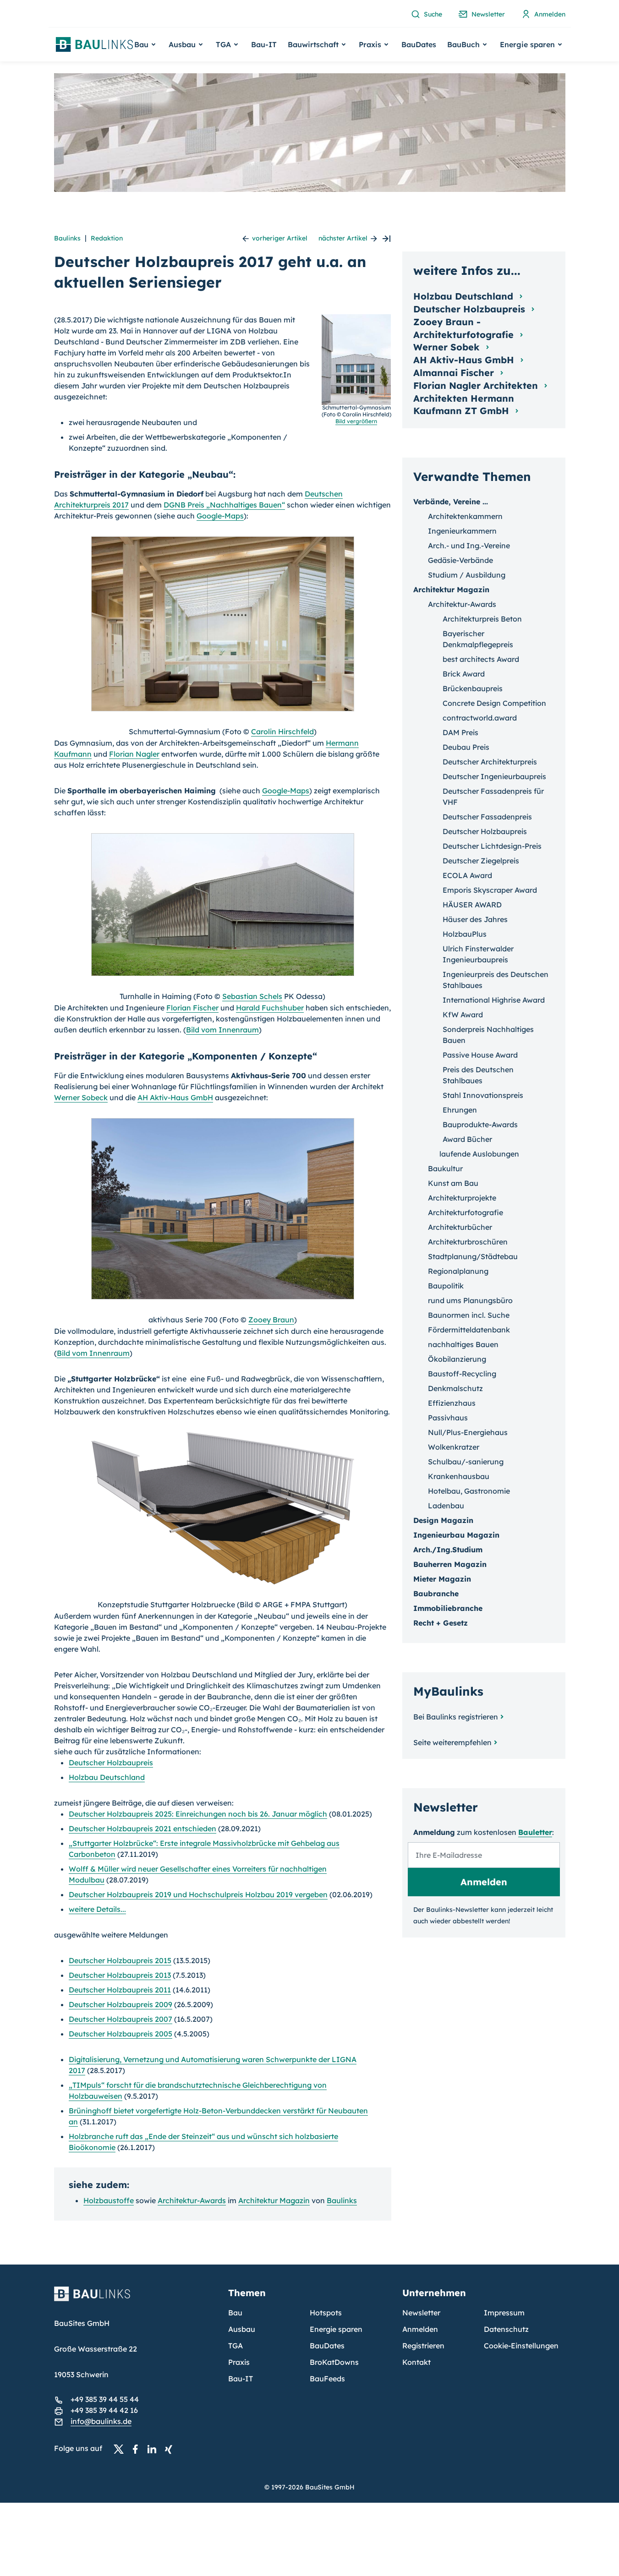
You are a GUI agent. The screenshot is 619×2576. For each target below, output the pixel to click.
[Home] (136, 2299)
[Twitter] (121, 2449)
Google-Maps (220, 516)
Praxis (239, 2362)
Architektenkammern (465, 516)
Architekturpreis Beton (482, 619)
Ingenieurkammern (462, 531)
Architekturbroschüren (468, 1242)
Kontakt (416, 2362)
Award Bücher (467, 1139)
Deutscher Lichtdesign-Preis (492, 846)
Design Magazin (443, 1520)
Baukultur (445, 1168)
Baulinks (67, 238)
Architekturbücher (460, 1227)
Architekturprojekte (462, 1198)
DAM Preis (460, 732)
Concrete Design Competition (494, 703)
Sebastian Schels (252, 996)
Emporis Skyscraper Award (490, 890)
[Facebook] (138, 2449)
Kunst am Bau (453, 1183)
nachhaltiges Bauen (463, 1344)
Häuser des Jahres (475, 919)
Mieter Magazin (442, 1579)
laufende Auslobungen (479, 1154)
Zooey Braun (271, 1320)
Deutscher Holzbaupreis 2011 (120, 1990)
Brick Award (464, 674)
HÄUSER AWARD (472, 905)
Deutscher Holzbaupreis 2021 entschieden (142, 1828)
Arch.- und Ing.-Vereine (469, 546)
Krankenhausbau (459, 1476)
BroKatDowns (334, 2362)
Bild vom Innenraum (222, 1030)
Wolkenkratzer (454, 1447)
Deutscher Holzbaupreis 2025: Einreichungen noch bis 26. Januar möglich (198, 1814)
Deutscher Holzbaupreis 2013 (120, 1975)
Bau (235, 2313)
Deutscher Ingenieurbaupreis (494, 776)
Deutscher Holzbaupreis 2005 (121, 2034)
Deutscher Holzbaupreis (111, 1763)
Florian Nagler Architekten (477, 385)
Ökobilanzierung (457, 1359)
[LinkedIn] (154, 2449)
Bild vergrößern (356, 421)
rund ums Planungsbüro (470, 1300)
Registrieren (423, 2346)
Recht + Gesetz (441, 1623)
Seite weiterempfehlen (452, 1742)
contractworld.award (480, 718)
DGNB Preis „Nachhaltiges (224, 505)
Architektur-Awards (192, 2200)
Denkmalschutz (455, 1388)
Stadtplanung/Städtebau (473, 1256)
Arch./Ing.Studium (448, 1550)
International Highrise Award (494, 1000)
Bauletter (535, 1832)
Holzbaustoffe (109, 2200)
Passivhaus (448, 1418)
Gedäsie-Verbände (460, 560)
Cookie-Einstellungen (521, 2346)
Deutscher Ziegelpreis (481, 861)
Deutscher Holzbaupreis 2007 (121, 2019)
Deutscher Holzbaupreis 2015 (120, 1960)
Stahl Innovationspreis (483, 1095)
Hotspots (326, 2313)
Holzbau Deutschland (107, 1777)
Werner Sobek (448, 347)
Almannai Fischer (455, 373)
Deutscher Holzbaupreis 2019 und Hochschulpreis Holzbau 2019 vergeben (198, 1894)
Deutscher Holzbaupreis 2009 (121, 2004)
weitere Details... (97, 1909)
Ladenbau (446, 1506)
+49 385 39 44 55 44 (105, 2399)
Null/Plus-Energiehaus (468, 1432)
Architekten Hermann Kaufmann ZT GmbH (464, 405)
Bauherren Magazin (450, 1564)
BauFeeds (327, 2379)
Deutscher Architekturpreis (490, 762)
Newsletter (421, 2313)
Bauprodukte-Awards (480, 1124)
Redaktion (107, 238)
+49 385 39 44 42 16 (104, 2410)
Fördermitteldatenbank (469, 1330)
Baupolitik (446, 1286)
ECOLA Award (467, 875)
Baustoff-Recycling (462, 1374)
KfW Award (463, 1015)
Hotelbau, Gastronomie (469, 1491)
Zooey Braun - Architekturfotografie (465, 328)
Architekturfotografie (466, 1212)
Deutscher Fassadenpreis (487, 817)
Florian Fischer (192, 1008)
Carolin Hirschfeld (282, 731)
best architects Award (481, 659)
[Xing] (171, 2449)
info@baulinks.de (101, 2421)
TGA (236, 2346)
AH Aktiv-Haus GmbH (175, 1097)
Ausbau (242, 2329)
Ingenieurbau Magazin (456, 1535)
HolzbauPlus (465, 934)
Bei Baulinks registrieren (456, 1717)
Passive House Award (480, 1055)
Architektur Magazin (274, 2200)
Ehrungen (460, 1110)
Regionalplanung (458, 1271)
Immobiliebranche (448, 1608)
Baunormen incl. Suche (469, 1315)
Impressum (504, 2313)
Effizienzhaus (452, 1403)
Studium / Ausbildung (467, 575)
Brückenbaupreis (473, 688)
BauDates (419, 44)
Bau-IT (264, 44)
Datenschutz (506, 2329)
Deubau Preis (466, 747)
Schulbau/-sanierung (466, 1462)
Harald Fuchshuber (270, 1008)
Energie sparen (336, 2329)
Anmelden (420, 2329)
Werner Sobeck (81, 1097)
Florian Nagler (134, 754)
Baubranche (436, 1594)
